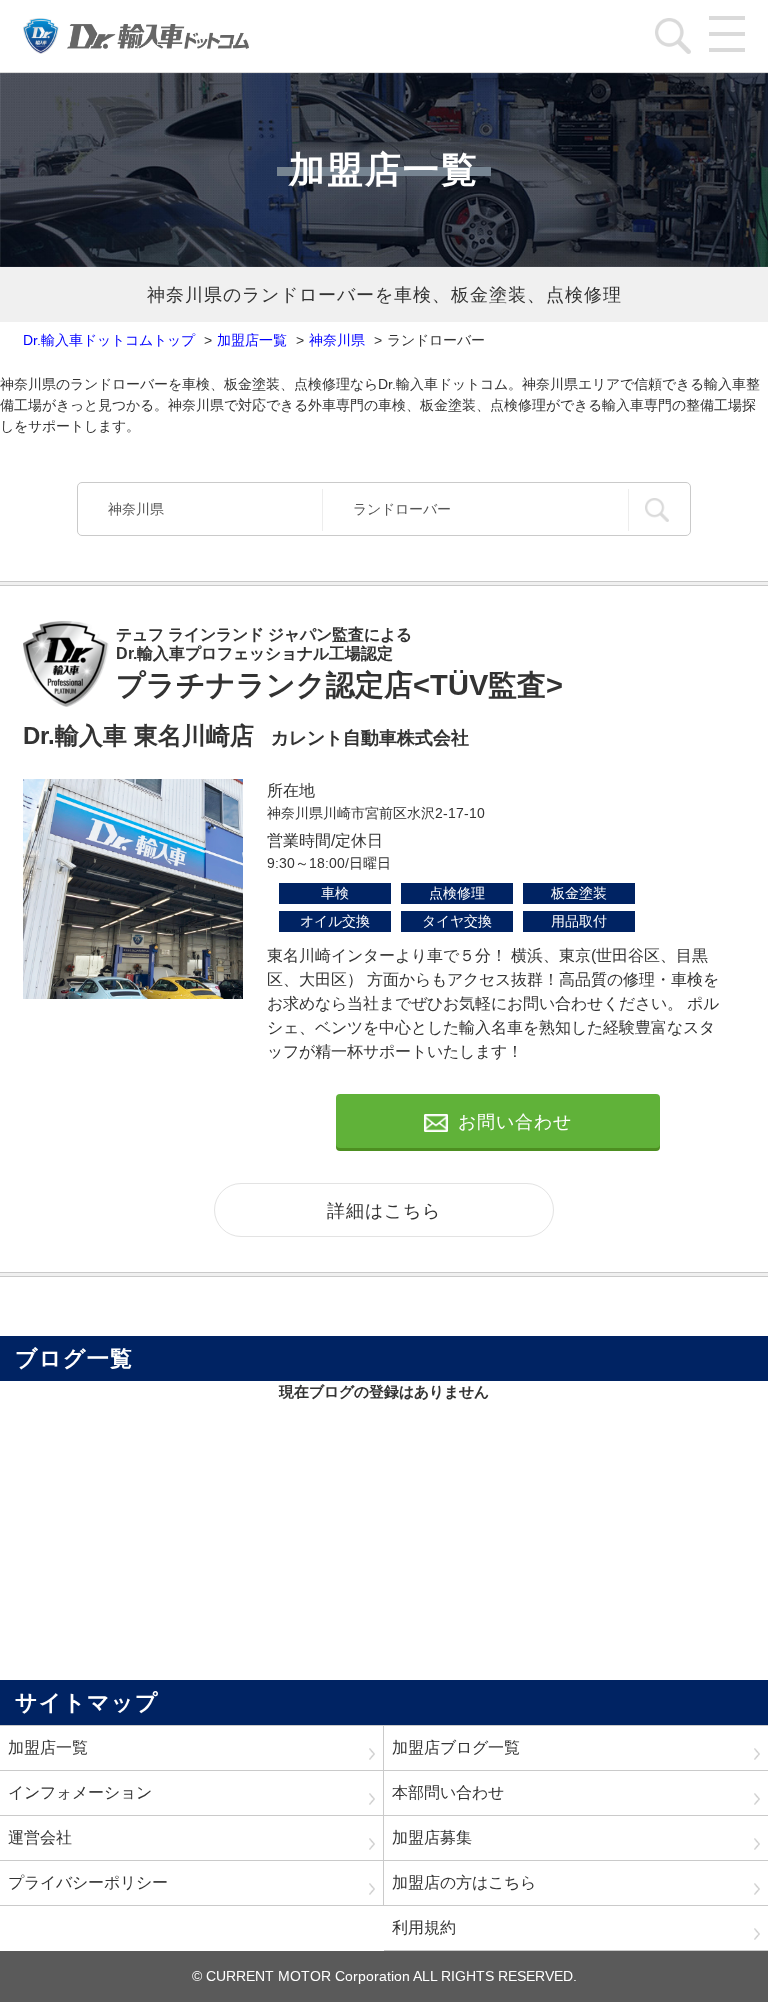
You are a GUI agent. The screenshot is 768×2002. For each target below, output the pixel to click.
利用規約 (424, 1927)
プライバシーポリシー (88, 1882)
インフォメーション (80, 1792)
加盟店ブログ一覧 (456, 1747)
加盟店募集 (432, 1837)
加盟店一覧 (48, 1747)
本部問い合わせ (448, 1792)
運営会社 (40, 1837)
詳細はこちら (384, 1211)
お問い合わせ (515, 1122)
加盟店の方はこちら (464, 1882)
